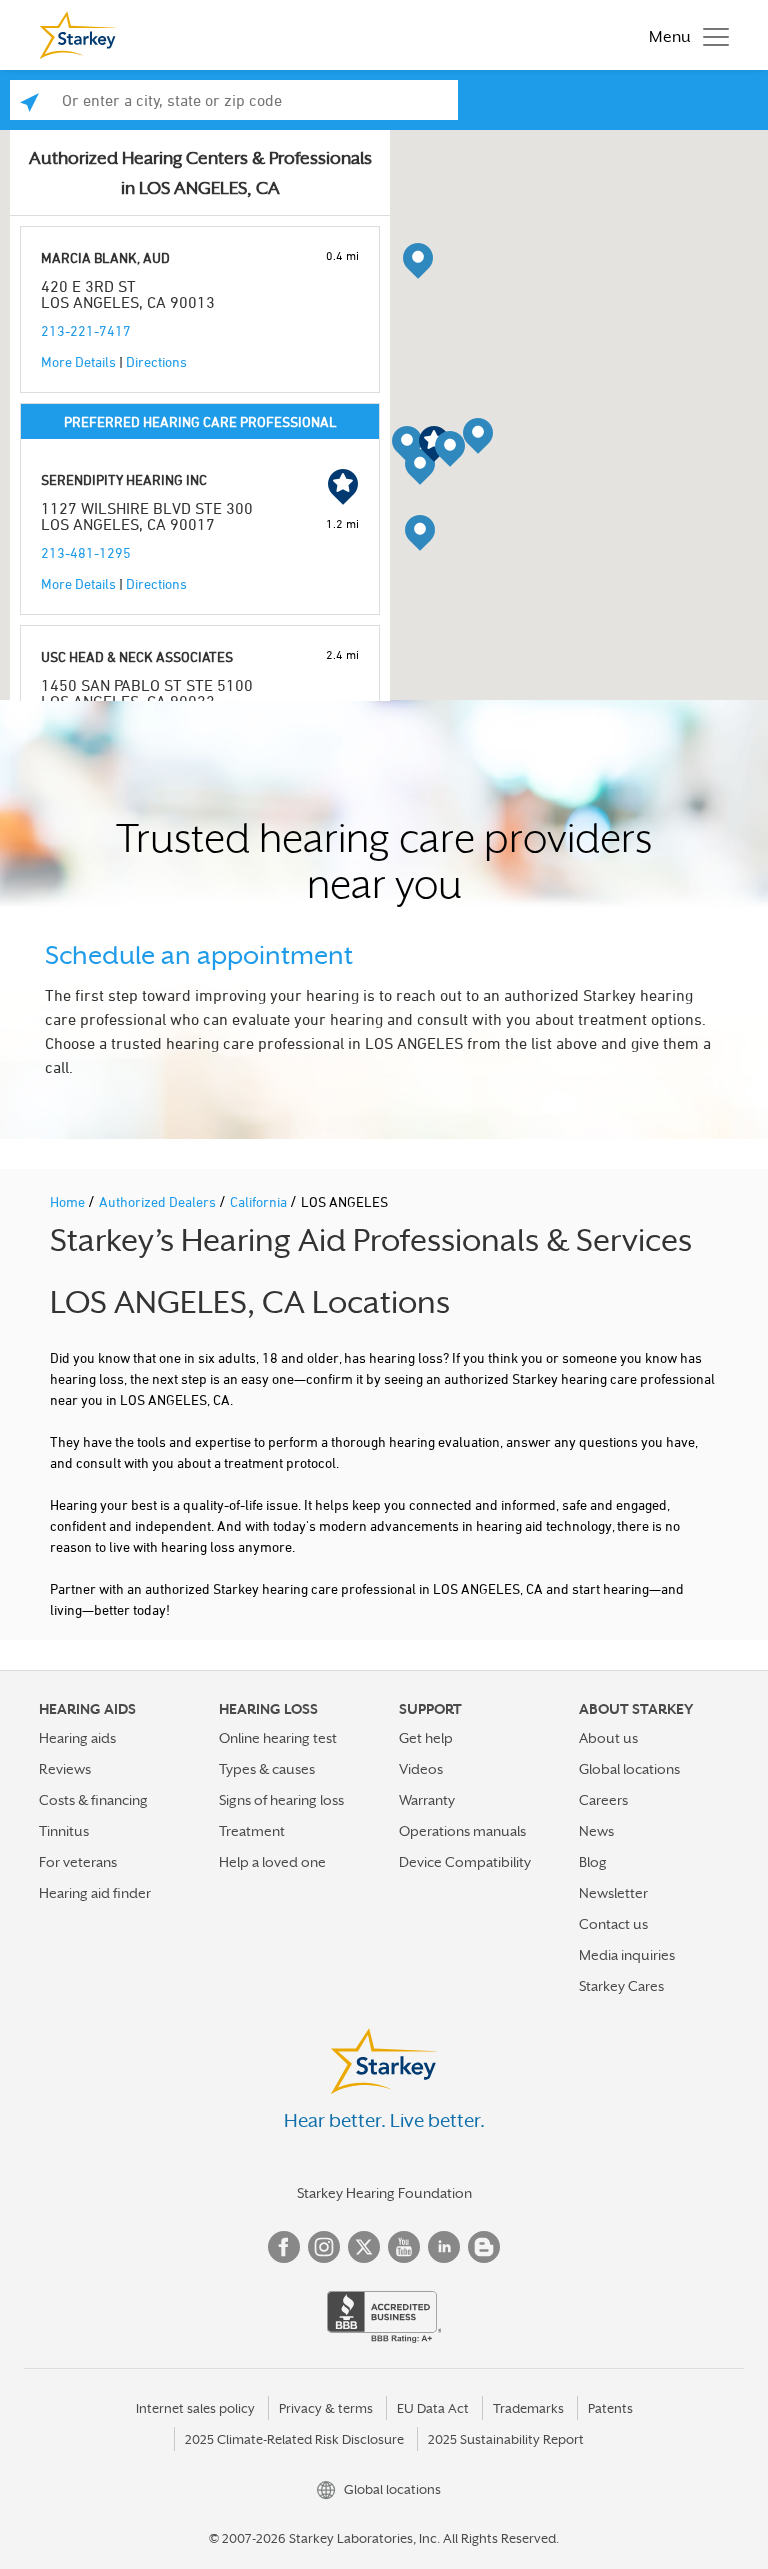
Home (69, 1201)
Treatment (252, 1831)
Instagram (324, 2247)
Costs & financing (93, 1800)
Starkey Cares (621, 1986)
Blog (593, 1862)
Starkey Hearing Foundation (384, 2193)
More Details (78, 361)
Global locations (629, 1769)
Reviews (65, 1769)
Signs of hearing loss (281, 1800)
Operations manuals (462, 1831)
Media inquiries (627, 1955)
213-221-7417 (86, 330)
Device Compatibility (465, 1862)
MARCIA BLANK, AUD (105, 257)
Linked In (444, 2247)
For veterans (78, 1862)
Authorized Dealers (159, 1201)
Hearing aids (77, 1738)
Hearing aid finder (95, 1893)
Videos (421, 1769)
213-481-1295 (86, 552)
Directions (156, 361)
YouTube (404, 2247)
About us (608, 1738)
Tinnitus (64, 1831)
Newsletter (613, 1893)
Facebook (284, 2247)
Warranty (427, 1800)
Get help (426, 1738)
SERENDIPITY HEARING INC (124, 479)
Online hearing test (278, 1738)
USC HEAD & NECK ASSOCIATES (137, 656)
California (260, 1201)
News (596, 1831)
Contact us (613, 1924)
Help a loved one (272, 1862)
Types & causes (267, 1769)
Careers (603, 1800)
